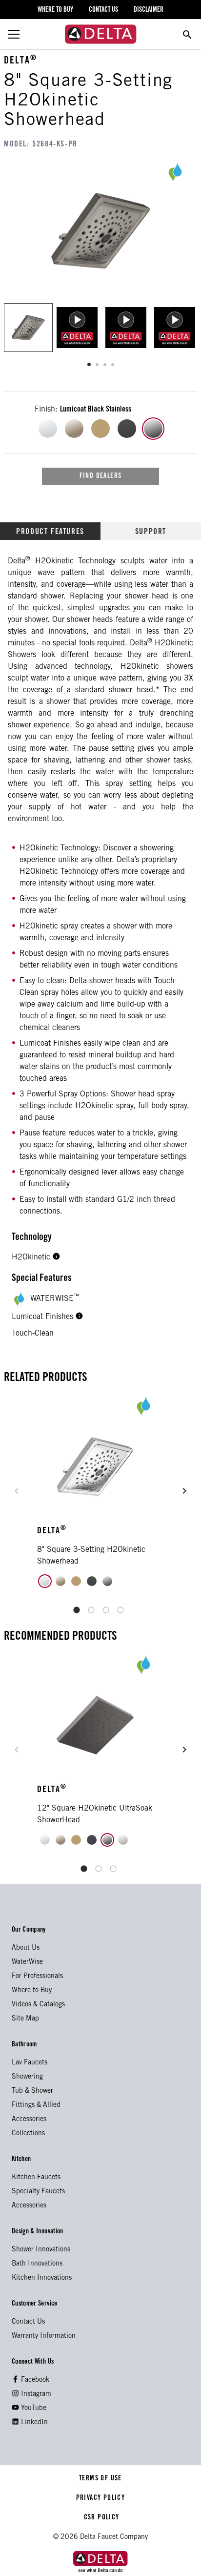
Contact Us (28, 2322)
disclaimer (149, 10)
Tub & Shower (32, 2091)
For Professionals (37, 1977)
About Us (26, 1948)
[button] (56, 1257)
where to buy (55, 10)
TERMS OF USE (101, 2479)
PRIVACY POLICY (100, 2498)
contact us (103, 10)
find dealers (101, 476)
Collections (28, 2134)
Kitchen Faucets (36, 2178)
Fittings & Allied (36, 2105)
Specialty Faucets (38, 2192)
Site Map (25, 2019)
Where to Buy (32, 1991)
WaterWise (27, 1962)
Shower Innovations (41, 2250)
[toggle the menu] (14, 34)
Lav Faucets (30, 2063)
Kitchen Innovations (42, 2278)
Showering (27, 2077)
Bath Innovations (37, 2264)
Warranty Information (44, 2336)
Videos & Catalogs (38, 2005)
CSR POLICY (100, 2518)
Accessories (29, 2120)
